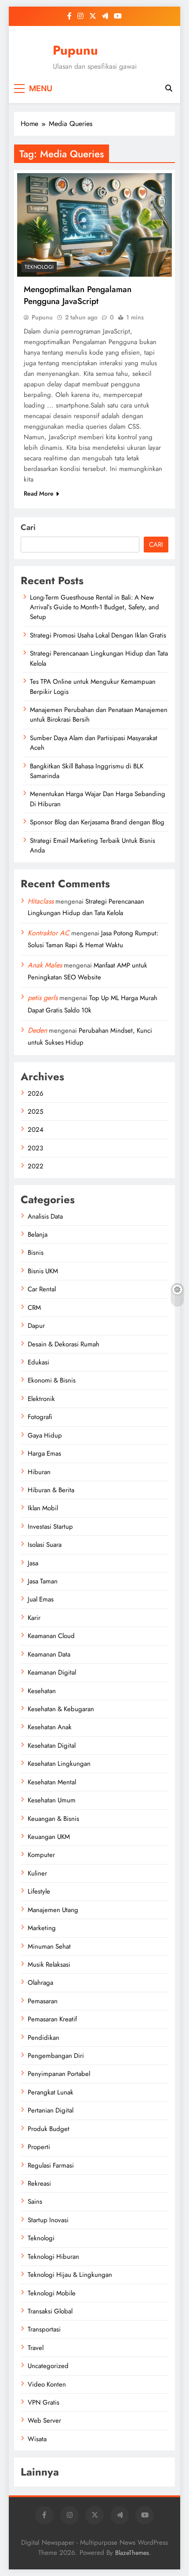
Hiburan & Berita (51, 1490)
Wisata (37, 2439)
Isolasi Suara (45, 1545)
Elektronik (41, 1399)
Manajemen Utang (53, 1910)
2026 (36, 1093)
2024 (36, 1130)
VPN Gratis (44, 2402)
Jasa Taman (43, 1581)
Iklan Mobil (43, 1508)
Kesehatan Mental (52, 1782)
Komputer (41, 1855)
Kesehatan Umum (52, 1800)
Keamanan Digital (52, 1672)
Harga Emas (44, 1453)
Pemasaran (43, 2001)
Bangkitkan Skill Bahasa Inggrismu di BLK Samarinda (87, 771)
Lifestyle (39, 1891)
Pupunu (75, 50)
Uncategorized (48, 2366)
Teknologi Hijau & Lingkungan (70, 2275)
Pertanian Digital (51, 2110)
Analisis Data (45, 1216)
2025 (35, 1112)
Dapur (36, 1326)
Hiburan (39, 1472)
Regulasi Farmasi (51, 2165)
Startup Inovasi (48, 2220)
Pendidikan (44, 2038)
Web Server (44, 2420)
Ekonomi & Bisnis (52, 1380)
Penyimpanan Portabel (59, 2074)
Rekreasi (39, 2183)
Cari (28, 527)
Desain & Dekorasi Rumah (64, 1344)
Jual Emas (41, 1599)
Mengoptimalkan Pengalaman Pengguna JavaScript (78, 295)
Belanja (38, 1234)
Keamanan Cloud (51, 1636)
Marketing (42, 1928)
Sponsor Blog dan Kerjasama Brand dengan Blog (97, 822)
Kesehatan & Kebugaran (61, 1709)
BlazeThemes (132, 2553)
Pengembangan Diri (56, 2056)
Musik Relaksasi (49, 1964)
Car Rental (42, 1289)
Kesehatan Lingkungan (59, 1764)
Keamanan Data (49, 1654)
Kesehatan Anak (50, 1727)
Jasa (33, 1563)
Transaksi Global (50, 2311)
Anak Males (45, 965)
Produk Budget (49, 2129)
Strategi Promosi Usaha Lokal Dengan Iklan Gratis (98, 635)
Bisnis (36, 1253)
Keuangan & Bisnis (53, 1819)
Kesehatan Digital (52, 1746)
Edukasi (38, 1362)
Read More (39, 493)
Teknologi (39, 267)
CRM (34, 1308)
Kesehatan (42, 1691)
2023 (35, 1148)
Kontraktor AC (49, 933)
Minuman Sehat (49, 1946)
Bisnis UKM (43, 1271)
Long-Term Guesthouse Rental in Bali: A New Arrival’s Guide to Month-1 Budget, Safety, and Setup (94, 607)
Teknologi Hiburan (53, 2257)
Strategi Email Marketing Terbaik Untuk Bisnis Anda (93, 845)
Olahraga (40, 1983)
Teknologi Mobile (52, 2293)
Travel (36, 2348)
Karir (34, 1618)
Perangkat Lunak (51, 2092)
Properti (39, 2147)
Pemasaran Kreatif (52, 2019)
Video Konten (47, 2384)
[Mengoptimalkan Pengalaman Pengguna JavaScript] (94, 225)
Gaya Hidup (45, 1435)
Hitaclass (41, 901)
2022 (36, 1166)
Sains (35, 2202)
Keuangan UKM (49, 1837)
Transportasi (44, 2329)
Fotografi (40, 1417)
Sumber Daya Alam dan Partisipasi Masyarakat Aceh (94, 743)
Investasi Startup (50, 1527)
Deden (37, 1030)
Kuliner (37, 1873)
